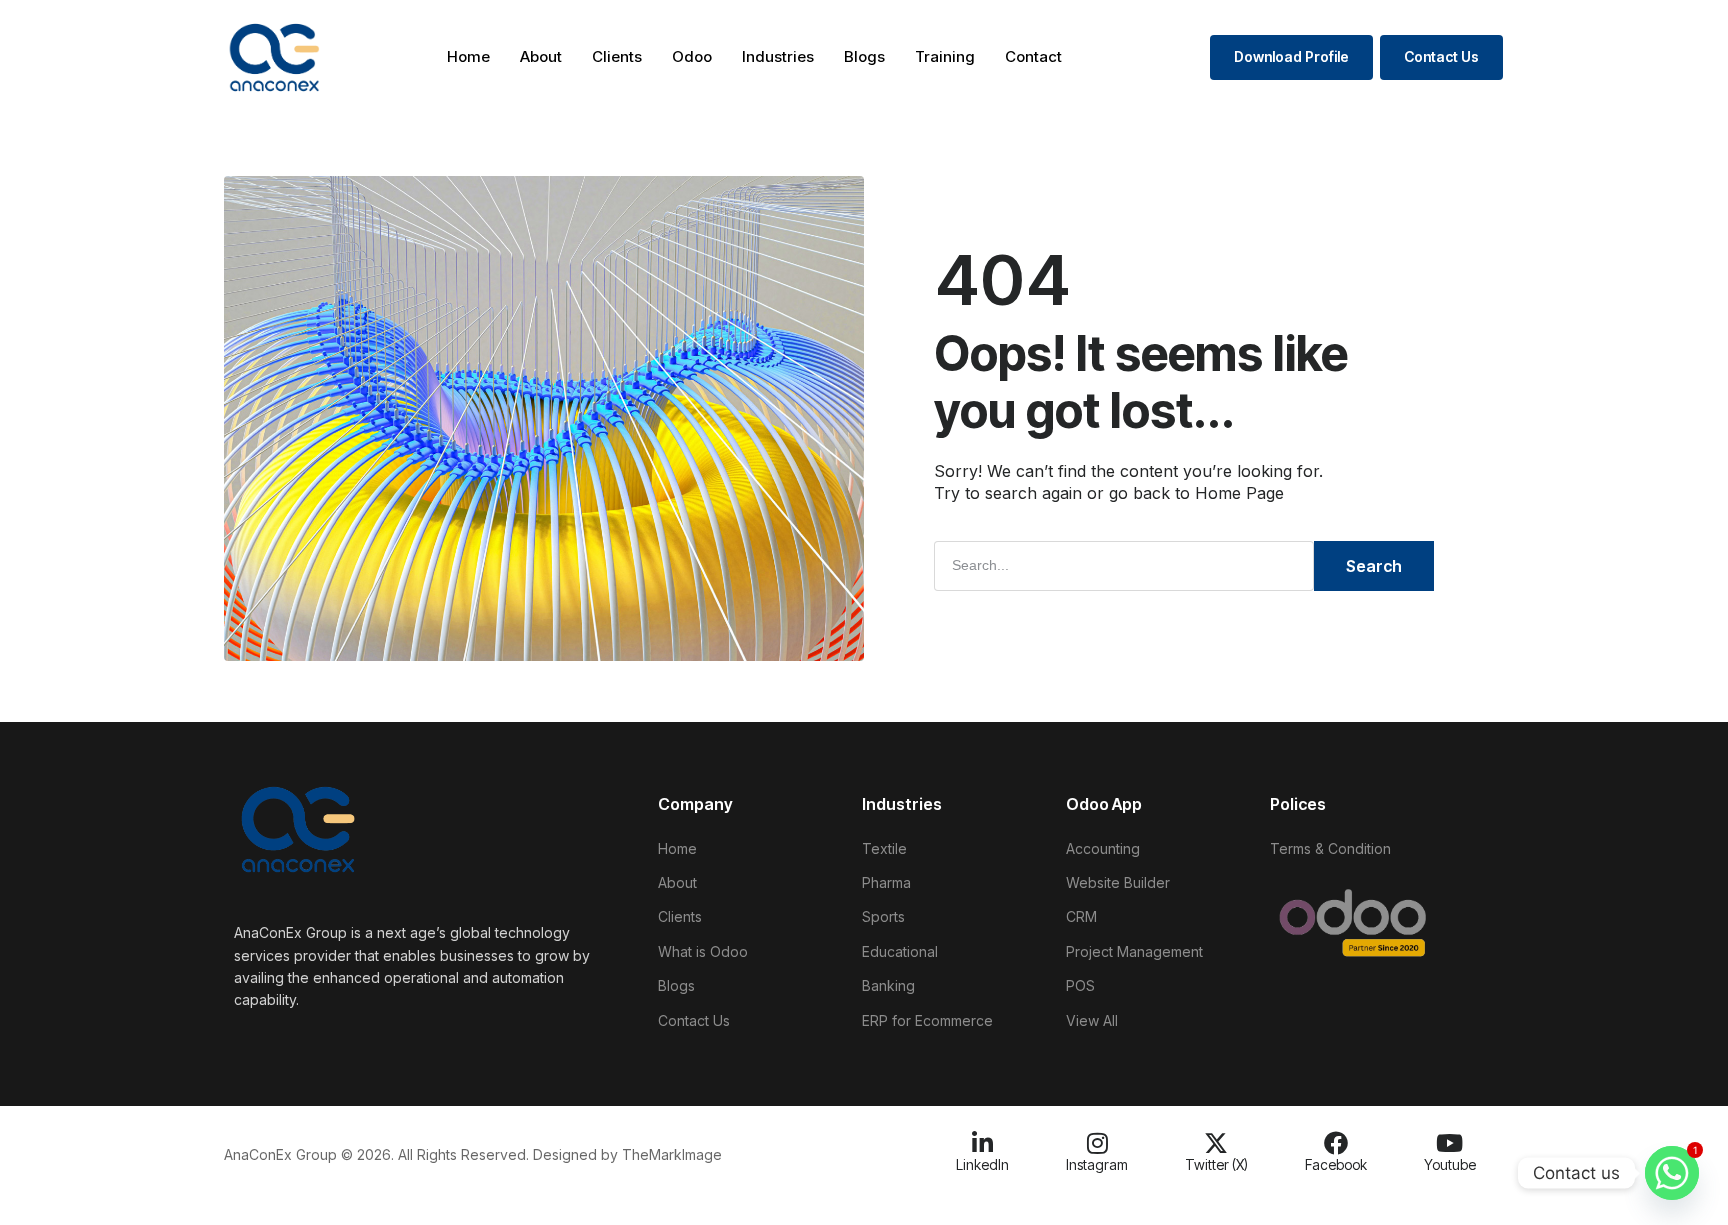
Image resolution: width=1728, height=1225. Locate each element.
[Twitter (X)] (1216, 1143)
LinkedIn (982, 1164)
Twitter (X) (1216, 1164)
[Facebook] (1336, 1143)
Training (945, 56)
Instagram (1097, 1164)
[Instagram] (1097, 1143)
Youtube (1450, 1164)
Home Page (1239, 493)
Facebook (1336, 1164)
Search (1374, 566)
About (541, 56)
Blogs (864, 56)
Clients (617, 56)
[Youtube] (1450, 1143)
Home (468, 56)
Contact (1033, 56)
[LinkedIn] (983, 1143)
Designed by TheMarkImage (627, 1154)
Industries (778, 56)
